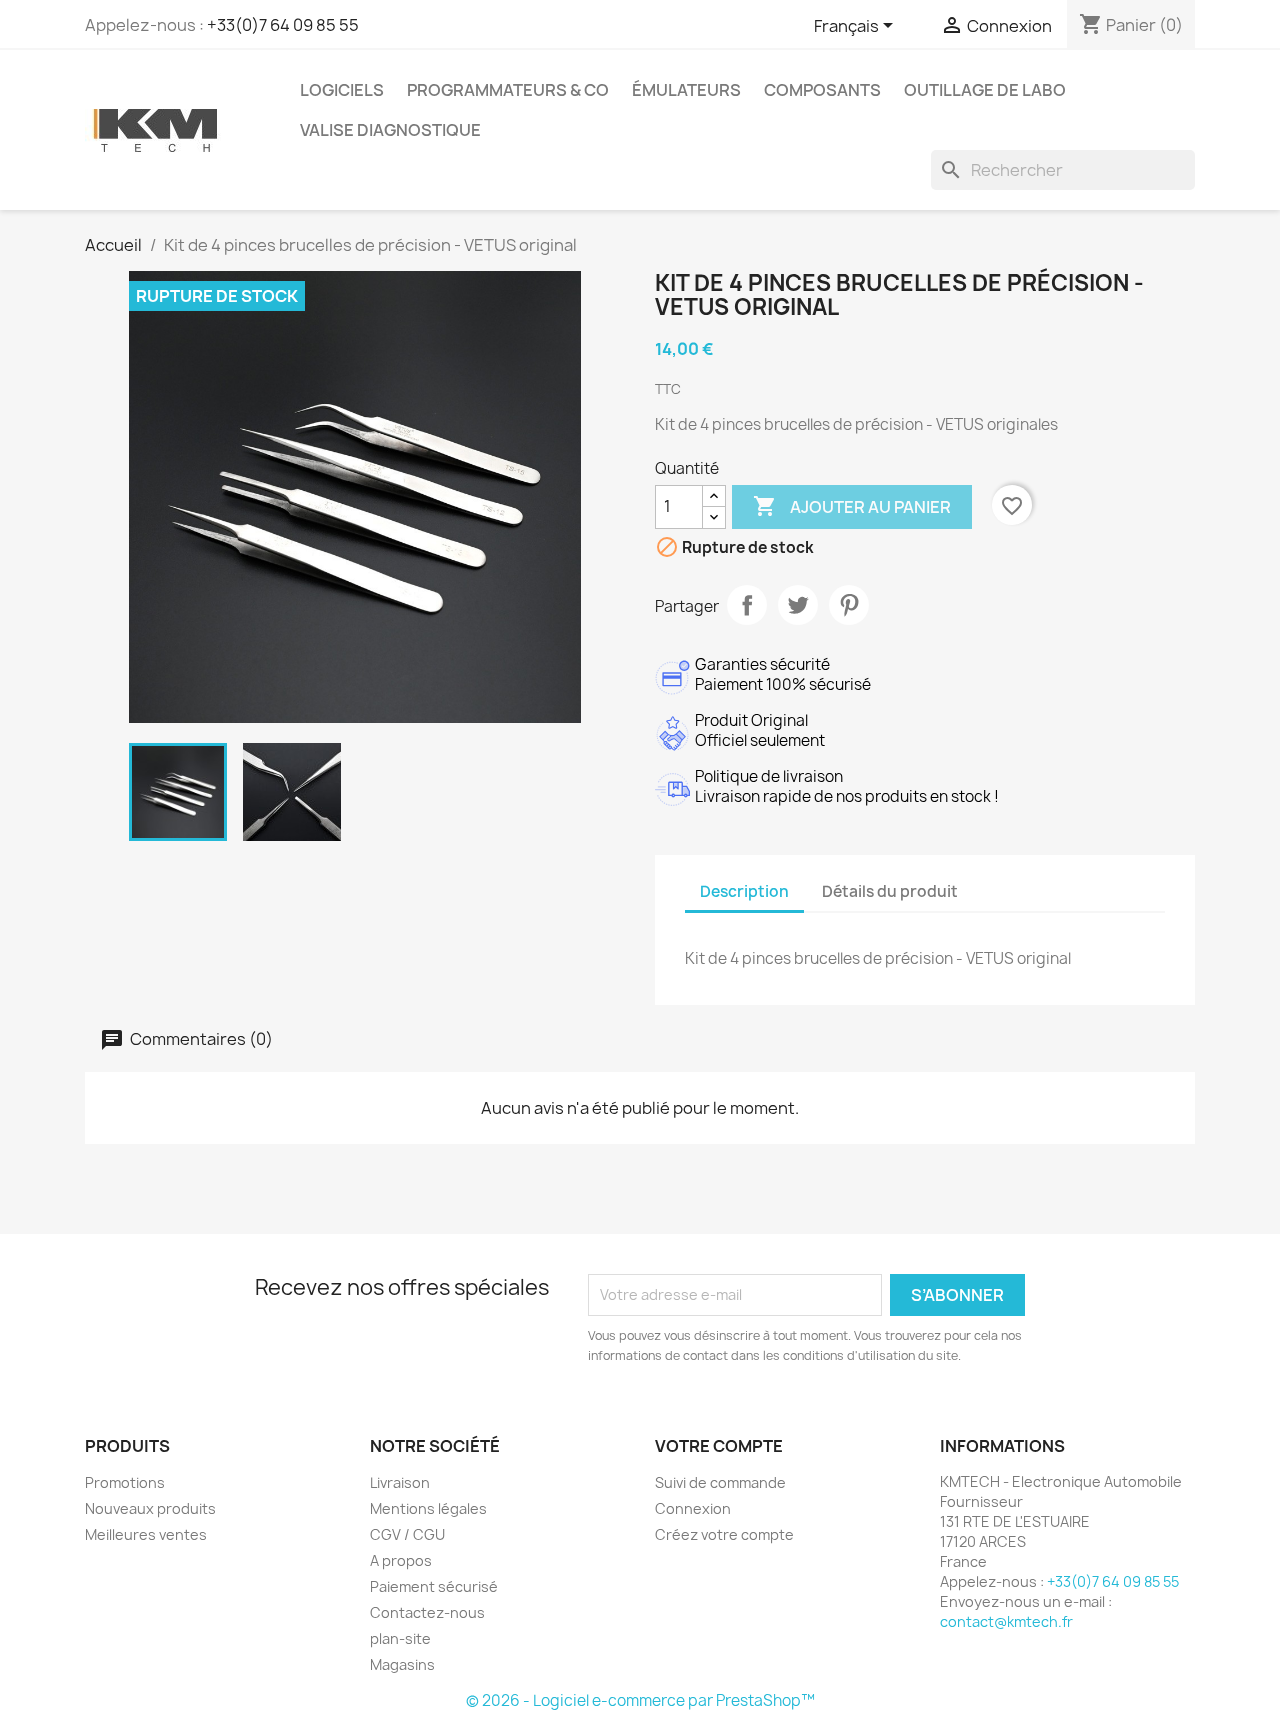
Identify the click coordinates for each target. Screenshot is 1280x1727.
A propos (401, 1560)
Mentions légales (428, 1508)
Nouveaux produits (150, 1508)
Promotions (125, 1482)
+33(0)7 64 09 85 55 (283, 25)
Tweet (798, 605)
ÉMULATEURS (686, 90)
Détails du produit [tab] (890, 891)
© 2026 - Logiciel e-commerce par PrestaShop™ (640, 1700)
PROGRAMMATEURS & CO (508, 90)
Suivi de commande (720, 1482)
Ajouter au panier (852, 506)
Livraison (400, 1482)
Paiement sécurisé (434, 1586)
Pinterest (849, 605)
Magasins (402, 1664)
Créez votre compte (724, 1534)
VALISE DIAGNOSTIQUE (390, 130)
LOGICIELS (342, 90)
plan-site (400, 1638)
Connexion (693, 1508)
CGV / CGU (407, 1534)
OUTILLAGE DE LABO (985, 90)
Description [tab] (744, 891)
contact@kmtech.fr (1006, 1621)
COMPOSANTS (822, 90)
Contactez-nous (427, 1612)
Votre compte (719, 1446)
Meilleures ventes (146, 1534)
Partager (747, 605)
